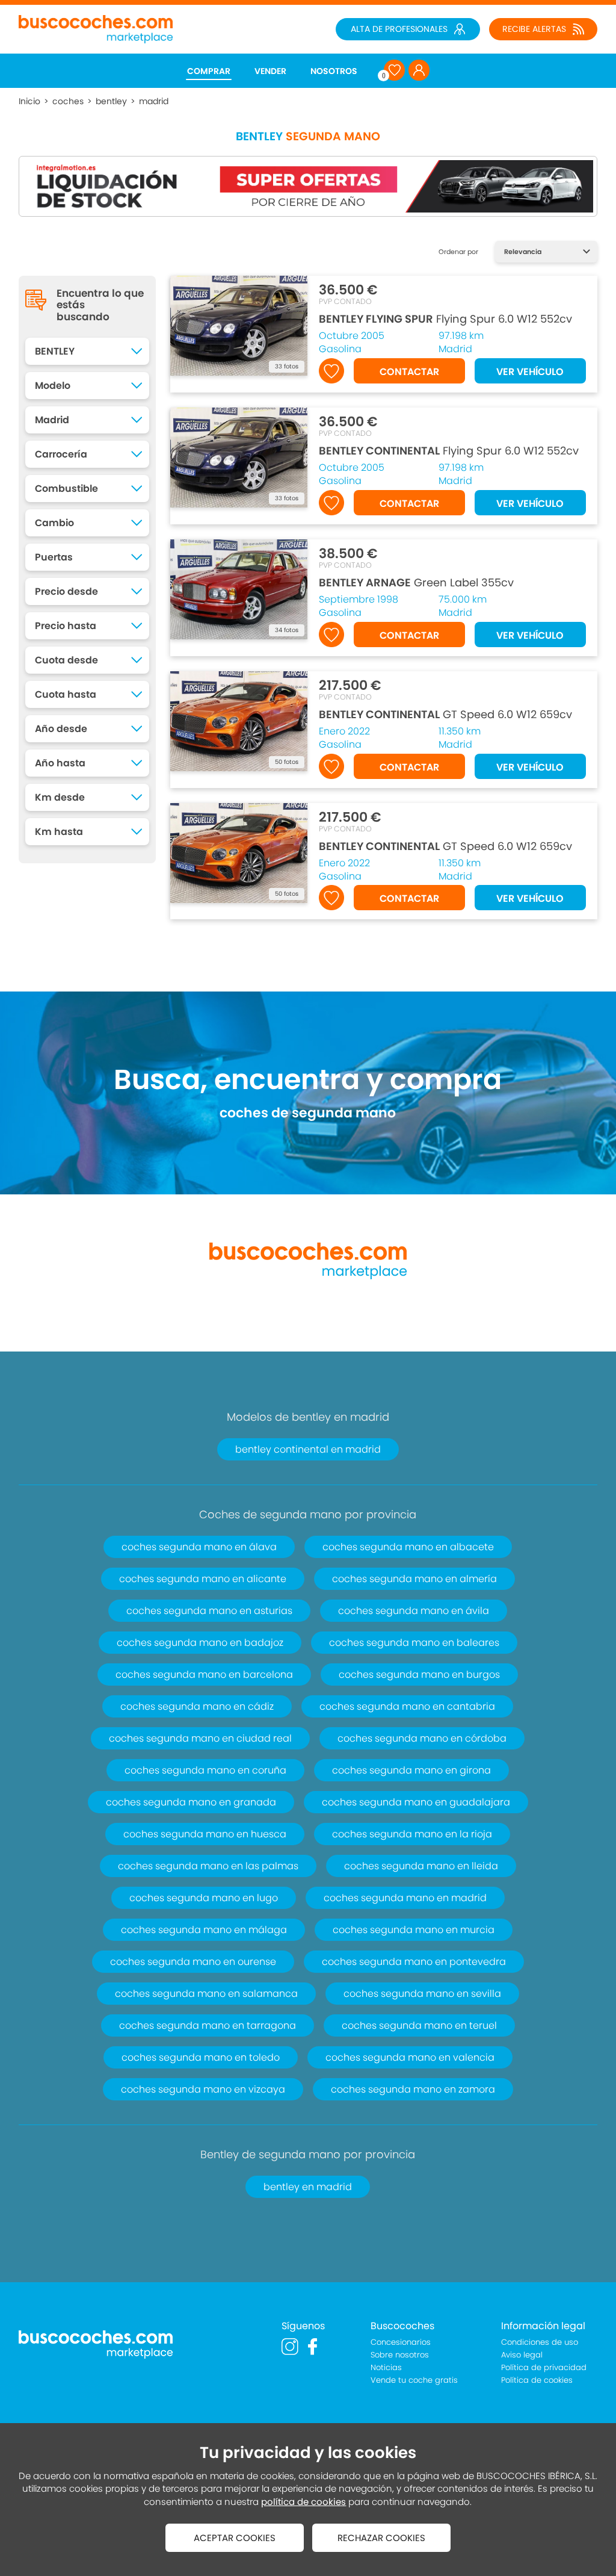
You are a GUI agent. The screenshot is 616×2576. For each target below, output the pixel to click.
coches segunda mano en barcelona (204, 1674)
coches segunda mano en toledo (201, 2057)
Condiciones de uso (540, 2342)
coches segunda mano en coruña (205, 1770)
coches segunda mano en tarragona (208, 2025)
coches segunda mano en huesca (205, 1834)
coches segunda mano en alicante (203, 1579)
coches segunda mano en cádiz (197, 1706)
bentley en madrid (308, 2187)
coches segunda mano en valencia (410, 2057)
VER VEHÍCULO (530, 372)
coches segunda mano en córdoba (422, 1738)
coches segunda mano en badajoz (200, 1643)
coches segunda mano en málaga (204, 1930)
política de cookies (303, 2502)
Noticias (386, 2367)
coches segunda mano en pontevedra (414, 1962)
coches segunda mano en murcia (414, 1930)
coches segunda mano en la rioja (412, 1834)
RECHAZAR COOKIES (381, 2538)
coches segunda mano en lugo (204, 1898)
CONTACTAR (409, 372)
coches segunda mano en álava (199, 1547)
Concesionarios (401, 2342)
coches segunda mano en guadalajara (416, 1802)
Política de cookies (537, 2380)
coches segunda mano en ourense (193, 1962)
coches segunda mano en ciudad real (200, 1738)
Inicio (29, 101)
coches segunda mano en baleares (414, 1643)
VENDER (270, 71)
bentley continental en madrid (308, 1449)
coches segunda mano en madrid (405, 1898)
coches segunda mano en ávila (414, 1611)
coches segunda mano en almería (414, 1579)
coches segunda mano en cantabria (407, 1706)
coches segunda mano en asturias (209, 1611)
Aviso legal (522, 2355)
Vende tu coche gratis (414, 2380)
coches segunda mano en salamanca (206, 1994)
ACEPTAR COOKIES (235, 2538)
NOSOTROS (334, 71)
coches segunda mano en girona (411, 1770)
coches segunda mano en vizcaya (203, 2089)
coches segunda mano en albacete (408, 1547)
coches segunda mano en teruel (419, 2025)
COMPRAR (209, 71)
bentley (111, 101)
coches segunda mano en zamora (413, 2089)
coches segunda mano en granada (191, 1802)
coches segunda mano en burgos (419, 1674)
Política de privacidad (544, 2367)
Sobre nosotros (400, 2355)
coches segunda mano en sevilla (422, 1994)
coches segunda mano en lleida (421, 1866)
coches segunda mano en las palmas (208, 1866)
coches (68, 101)
